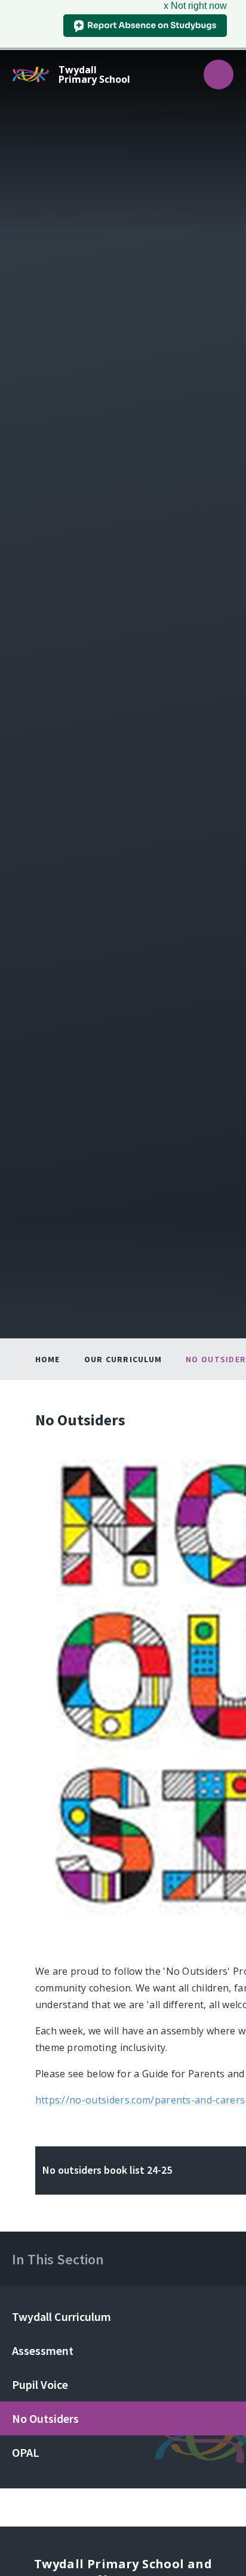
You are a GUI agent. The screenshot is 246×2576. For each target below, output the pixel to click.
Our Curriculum (123, 1359)
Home (48, 1359)
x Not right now (195, 6)
